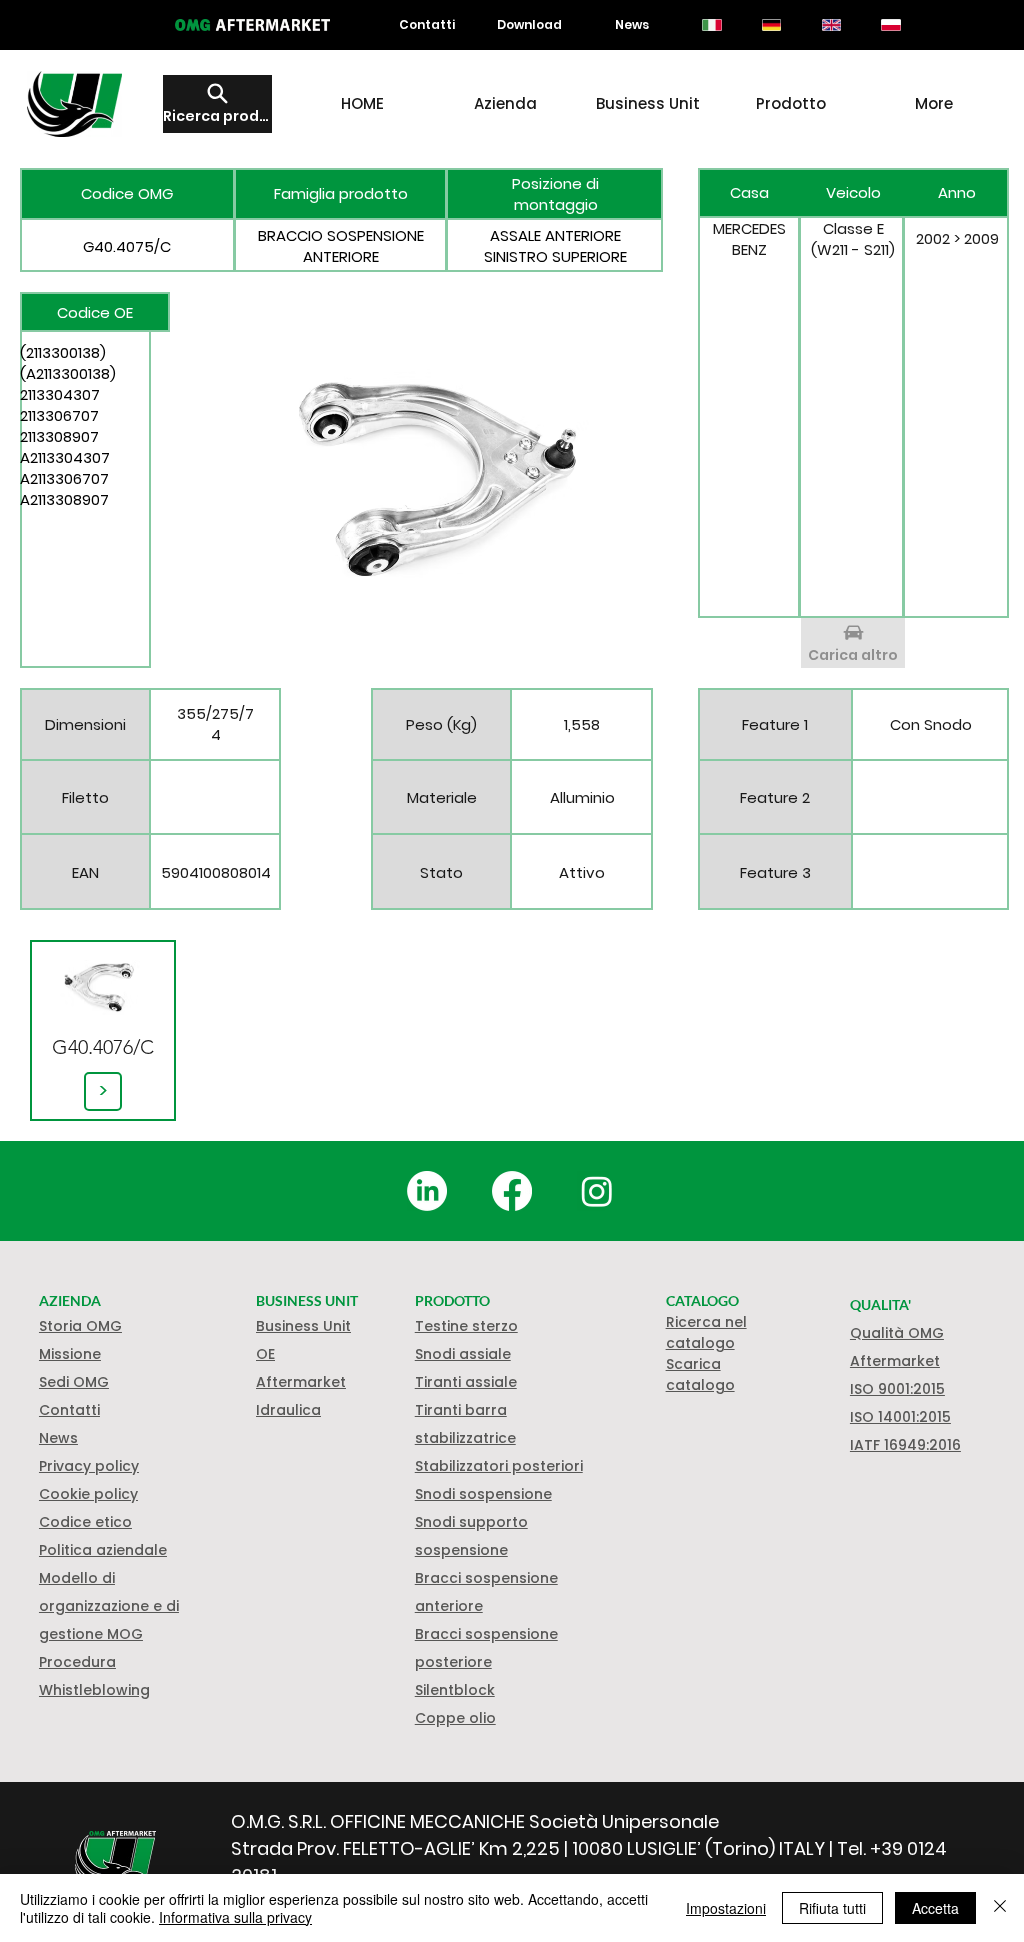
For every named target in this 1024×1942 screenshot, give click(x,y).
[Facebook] (512, 1191)
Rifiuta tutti (832, 1908)
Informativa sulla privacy (235, 1917)
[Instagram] (597, 1191)
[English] (831, 25)
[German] (771, 25)
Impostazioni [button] (726, 1908)
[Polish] (891, 25)
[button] (88, 1494)
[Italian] (712, 25)
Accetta (935, 1908)
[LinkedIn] (427, 1191)
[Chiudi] (1000, 1908)
